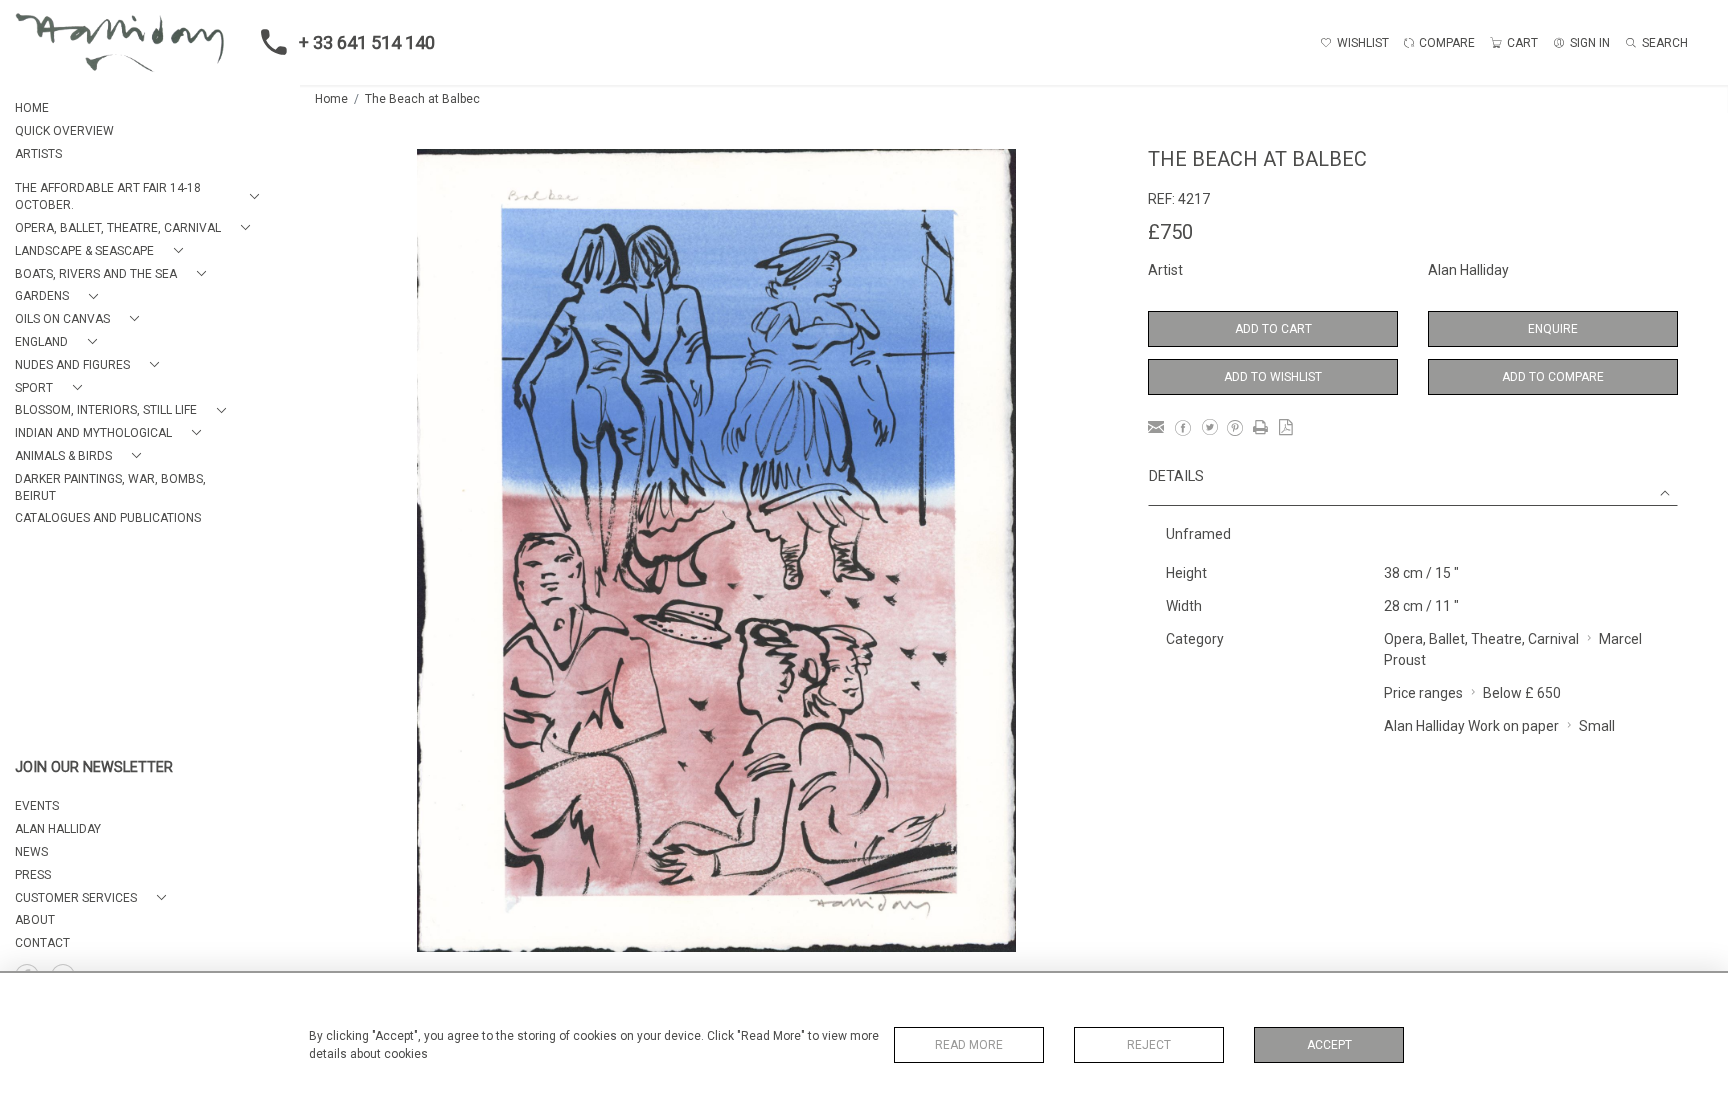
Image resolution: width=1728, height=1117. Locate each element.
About (35, 920)
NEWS (31, 852)
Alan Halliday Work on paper (1471, 726)
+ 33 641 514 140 (367, 42)
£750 (1170, 232)
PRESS (33, 875)
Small (1597, 726)
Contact (42, 943)
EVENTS (37, 806)
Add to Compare (1553, 377)
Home (331, 99)
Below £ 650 (1522, 693)
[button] (141, 197)
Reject (1149, 1045)
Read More (969, 1045)
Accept (1329, 1045)
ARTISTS (38, 154)
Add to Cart (1273, 329)
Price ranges (1423, 693)
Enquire (1553, 329)
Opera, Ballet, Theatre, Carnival (1481, 639)
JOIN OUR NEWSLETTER (94, 767)
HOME (32, 108)
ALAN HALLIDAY (58, 829)
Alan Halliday (1468, 270)
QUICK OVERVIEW (64, 131)
